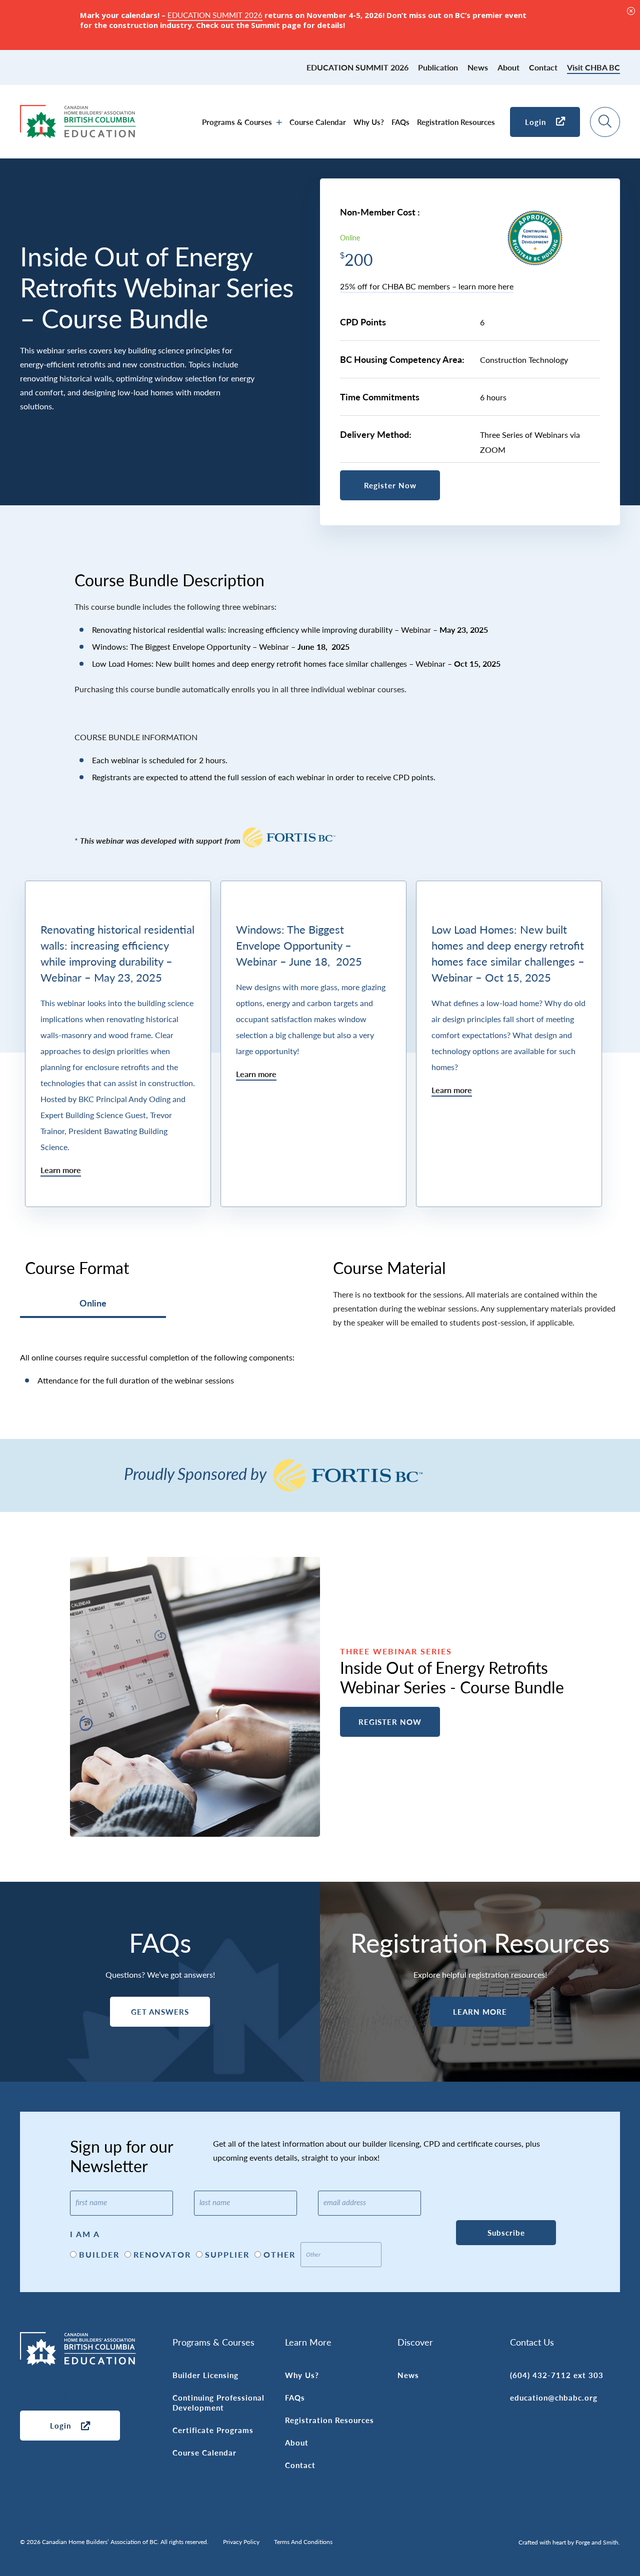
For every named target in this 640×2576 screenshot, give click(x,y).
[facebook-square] (92, 2398)
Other (279, 2254)
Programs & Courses (237, 122)
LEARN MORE (480, 2011)
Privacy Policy (241, 2542)
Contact (543, 67)
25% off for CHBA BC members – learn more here (427, 286)
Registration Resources (456, 122)
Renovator (162, 2254)
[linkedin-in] (32, 2398)
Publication (438, 67)
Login (535, 122)
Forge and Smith (597, 2542)
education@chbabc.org (554, 2397)
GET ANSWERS (160, 2011)
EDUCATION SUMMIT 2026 (357, 67)
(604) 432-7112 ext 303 (557, 2375)
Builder (99, 2254)
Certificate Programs (213, 2430)
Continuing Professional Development (218, 2402)
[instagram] (62, 2398)
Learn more (61, 1170)
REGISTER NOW (390, 1722)
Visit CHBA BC (593, 67)
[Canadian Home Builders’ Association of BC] (78, 133)
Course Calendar (318, 122)
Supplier (227, 2254)
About (508, 67)
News (478, 67)
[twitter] (122, 2398)
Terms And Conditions (303, 2542)
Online (93, 1303)
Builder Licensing (205, 2375)
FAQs (400, 122)
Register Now (390, 485)
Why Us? (369, 122)
